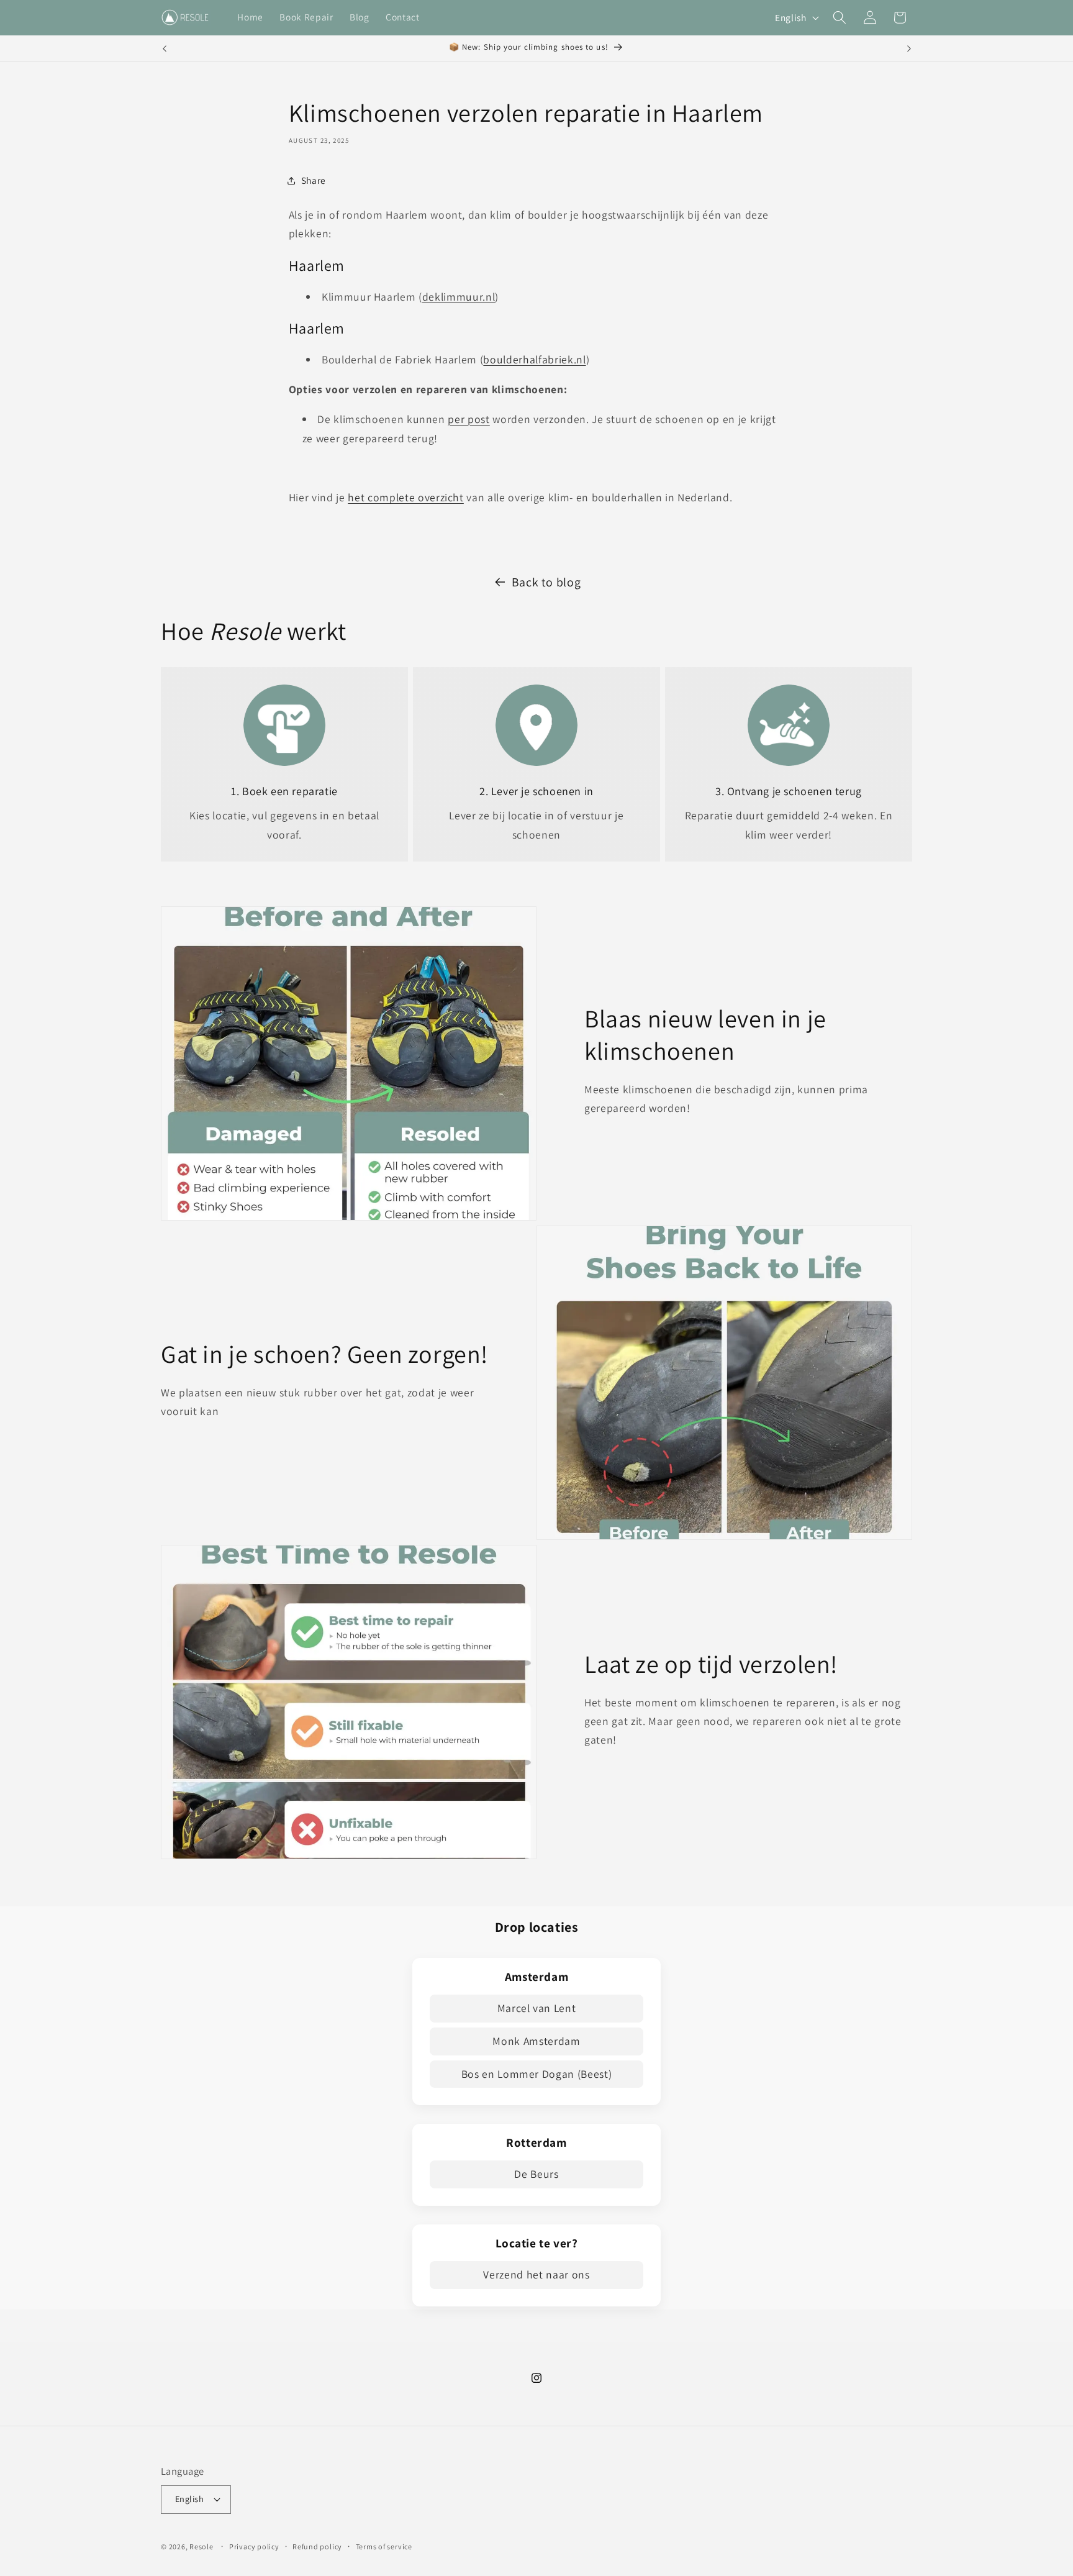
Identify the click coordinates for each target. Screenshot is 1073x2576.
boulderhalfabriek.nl (534, 359)
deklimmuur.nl (459, 297)
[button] (840, 17)
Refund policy (317, 2546)
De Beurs (536, 2174)
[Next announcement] (909, 48)
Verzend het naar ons (536, 2274)
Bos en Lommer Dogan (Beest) (537, 2074)
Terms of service (384, 2546)
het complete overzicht (406, 497)
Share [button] (314, 180)
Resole (201, 2546)
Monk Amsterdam (536, 2041)
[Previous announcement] (165, 48)
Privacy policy (254, 2546)
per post (469, 419)
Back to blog (546, 582)
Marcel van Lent (537, 2008)
